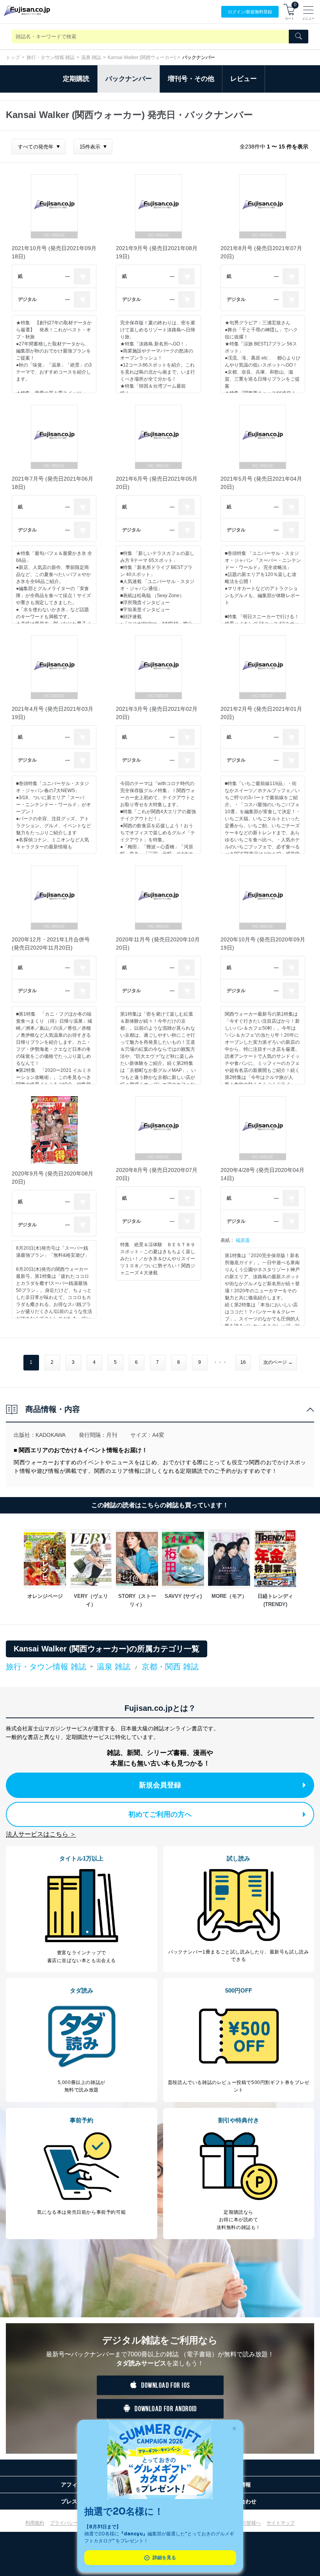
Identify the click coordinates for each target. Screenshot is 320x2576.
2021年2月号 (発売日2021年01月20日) (261, 713)
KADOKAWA (51, 1435)
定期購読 (76, 79)
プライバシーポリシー (73, 2523)
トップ (13, 57)
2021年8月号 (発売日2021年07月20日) (261, 252)
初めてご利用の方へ (160, 1814)
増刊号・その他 (191, 79)
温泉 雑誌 (91, 57)
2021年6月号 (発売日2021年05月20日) (157, 483)
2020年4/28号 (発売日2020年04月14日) (262, 1174)
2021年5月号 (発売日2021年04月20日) (261, 483)
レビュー (244, 79)
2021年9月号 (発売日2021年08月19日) (157, 252)
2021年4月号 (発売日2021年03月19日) (52, 713)
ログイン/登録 (250, 12)
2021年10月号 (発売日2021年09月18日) (54, 252)
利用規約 (35, 2523)
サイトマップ (281, 2523)
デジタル (27, 299)
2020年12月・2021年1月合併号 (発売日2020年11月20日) (51, 944)
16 (243, 1362)
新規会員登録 (160, 1785)
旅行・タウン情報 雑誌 (51, 57)
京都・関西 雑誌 (170, 1667)
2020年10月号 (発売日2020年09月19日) (263, 944)
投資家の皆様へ (244, 2523)
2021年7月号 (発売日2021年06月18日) (52, 483)
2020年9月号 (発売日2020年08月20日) (52, 1178)
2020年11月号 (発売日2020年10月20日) (158, 944)
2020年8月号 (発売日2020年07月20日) (157, 1174)
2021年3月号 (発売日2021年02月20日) (157, 713)
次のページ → (278, 1362)
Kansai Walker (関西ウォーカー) (142, 57)
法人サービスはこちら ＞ (41, 1834)
